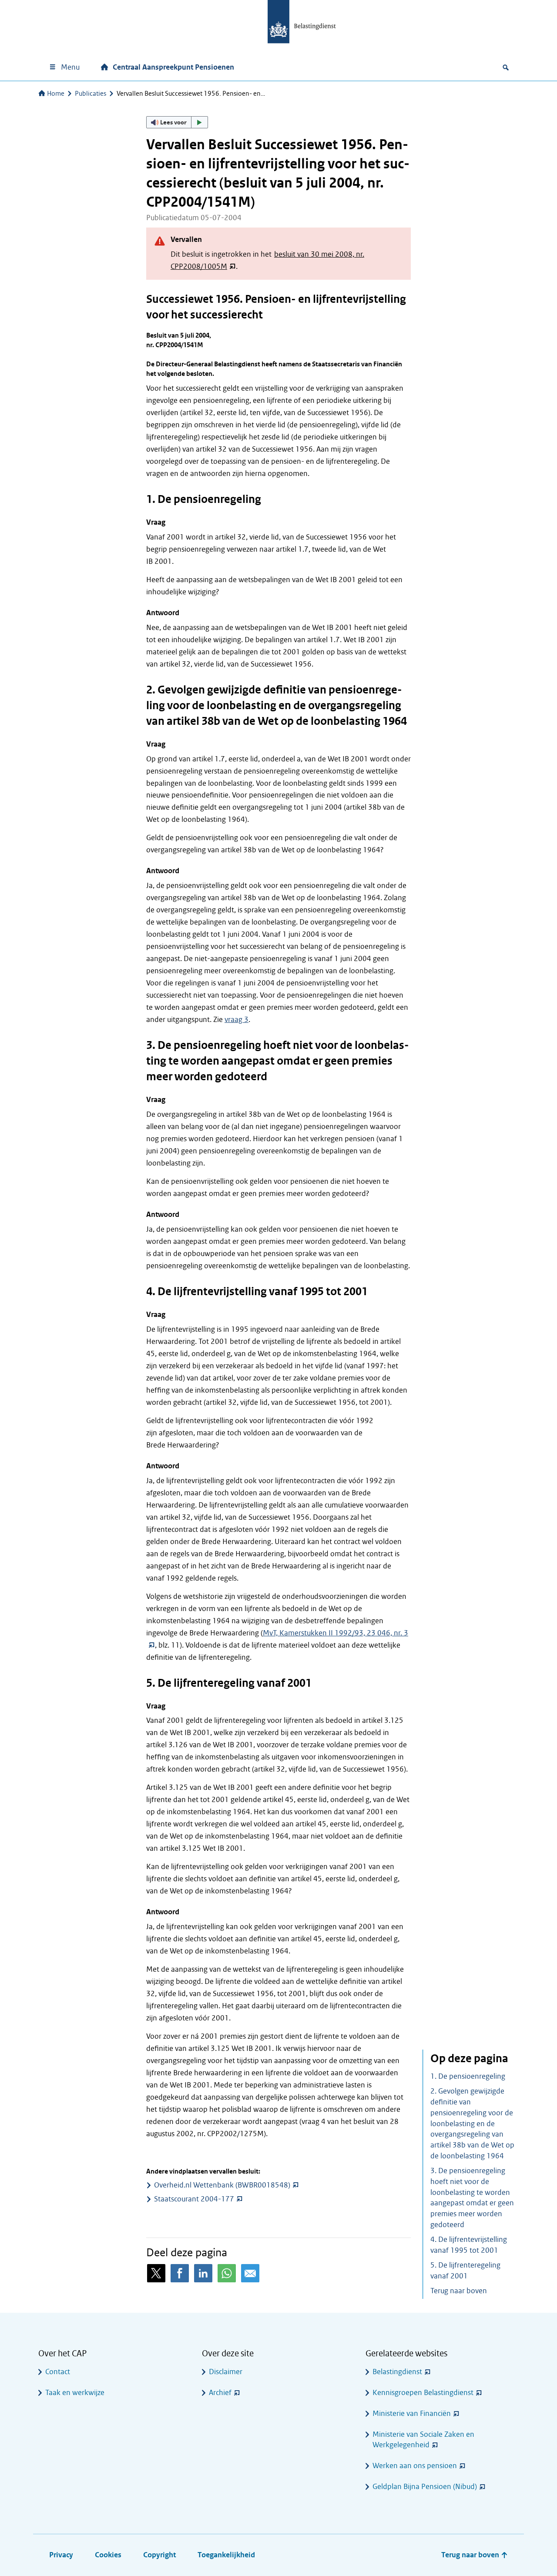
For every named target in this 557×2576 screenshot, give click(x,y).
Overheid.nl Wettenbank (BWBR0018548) (222, 2185)
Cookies (108, 2555)
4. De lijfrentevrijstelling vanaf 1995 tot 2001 (469, 2245)
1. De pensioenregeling (468, 2076)
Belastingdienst (397, 2372)
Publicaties (91, 94)
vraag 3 (237, 1020)
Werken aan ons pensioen (415, 2466)
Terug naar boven (459, 2291)
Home (56, 94)
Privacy (61, 2555)
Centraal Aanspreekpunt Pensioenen (173, 67)
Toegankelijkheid (226, 2555)
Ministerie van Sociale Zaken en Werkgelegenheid (423, 2440)
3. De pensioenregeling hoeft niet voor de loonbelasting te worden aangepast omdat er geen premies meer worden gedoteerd (472, 2198)
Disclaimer (226, 2372)
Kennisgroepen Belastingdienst (423, 2393)
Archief (220, 2393)
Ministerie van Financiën (412, 2414)
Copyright (159, 2555)
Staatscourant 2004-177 (194, 2199)
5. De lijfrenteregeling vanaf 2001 (465, 2271)
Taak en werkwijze (75, 2393)
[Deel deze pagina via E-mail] (250, 2273)
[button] (177, 122)
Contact (58, 2372)
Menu (70, 67)
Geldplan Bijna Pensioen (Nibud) (425, 2487)
